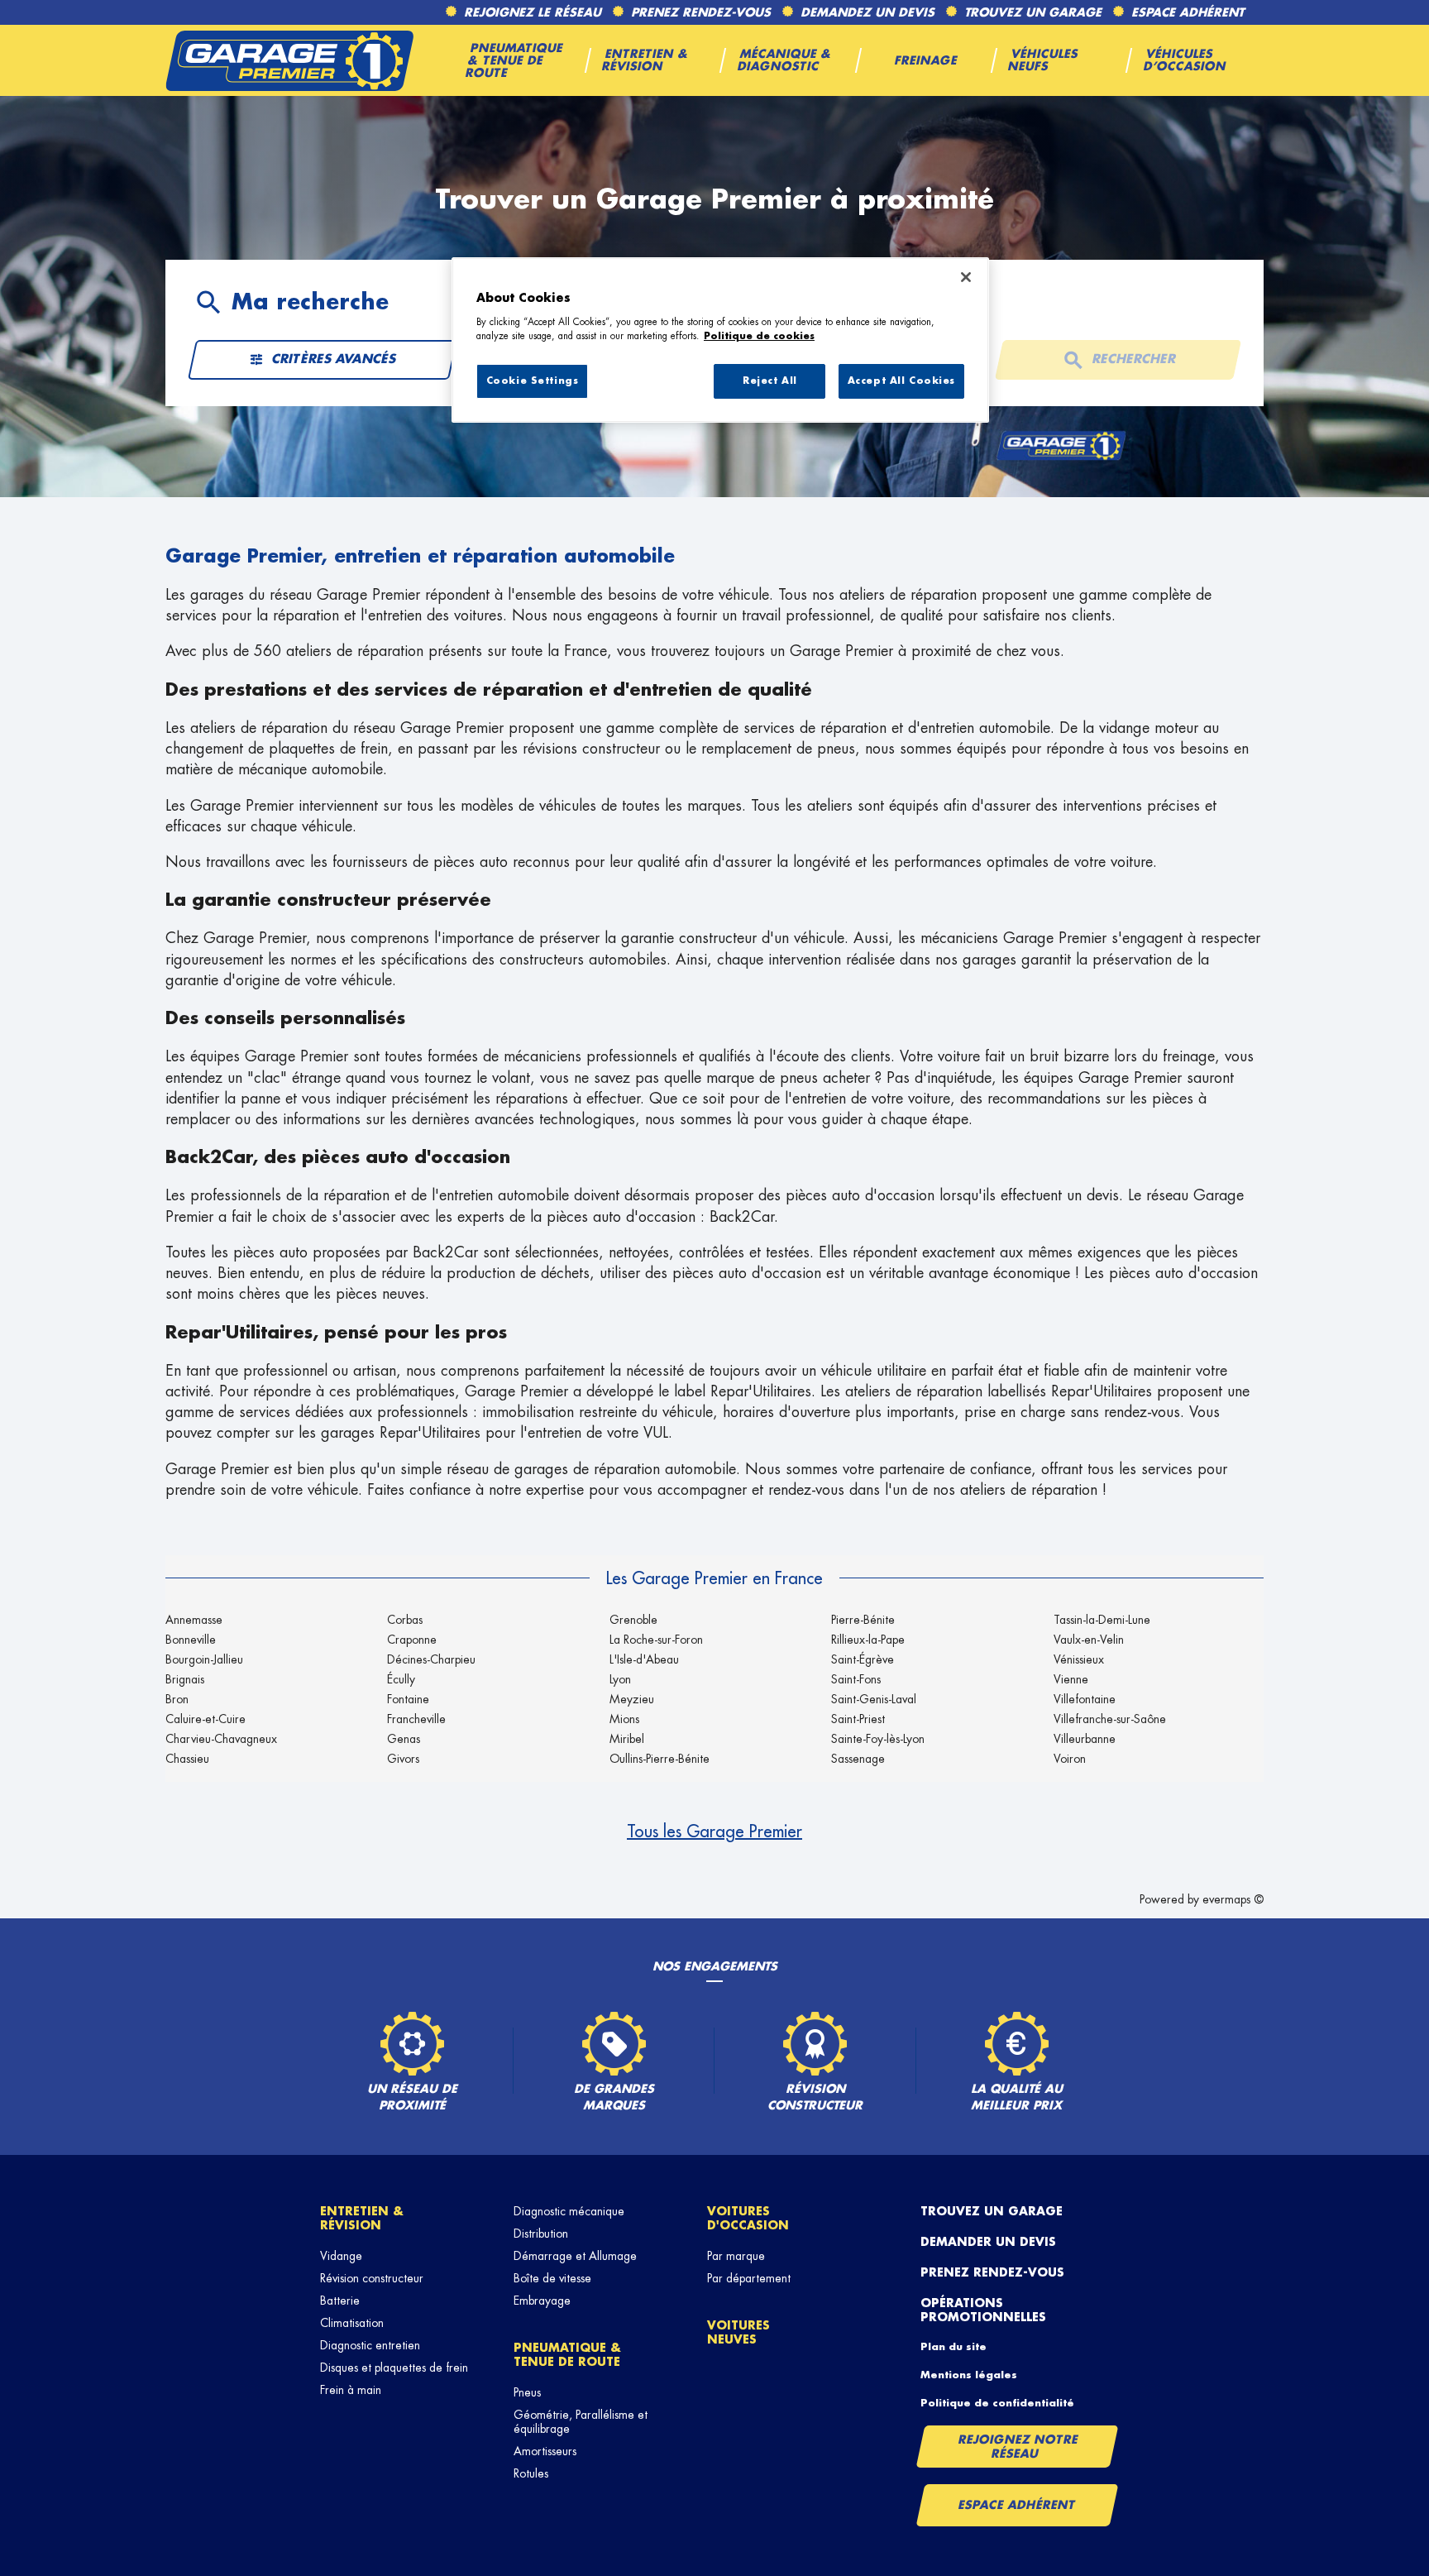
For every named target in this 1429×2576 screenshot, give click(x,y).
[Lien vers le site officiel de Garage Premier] (289, 60)
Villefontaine (1085, 1699)
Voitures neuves (738, 2332)
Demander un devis (988, 2242)
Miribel (627, 1739)
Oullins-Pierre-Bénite (660, 1759)
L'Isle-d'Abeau (644, 1659)
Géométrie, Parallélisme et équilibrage (581, 2422)
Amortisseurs (545, 2451)
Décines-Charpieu (431, 1659)
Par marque (736, 2256)
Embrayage (542, 2301)
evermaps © (1233, 1899)
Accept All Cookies (901, 381)
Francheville (416, 1719)
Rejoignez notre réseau (1018, 2447)
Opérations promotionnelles (983, 2310)
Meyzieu (632, 1699)
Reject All (770, 381)
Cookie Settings (533, 381)
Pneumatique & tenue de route (567, 2355)
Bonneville (191, 1640)
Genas (404, 1739)
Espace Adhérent (1017, 2505)
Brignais (185, 1679)
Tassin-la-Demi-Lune (1102, 1620)
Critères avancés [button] (335, 359)
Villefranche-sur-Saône (1110, 1719)
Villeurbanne (1085, 1739)
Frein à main (351, 2390)
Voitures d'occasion (748, 2218)
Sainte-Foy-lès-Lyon (878, 1739)
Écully (401, 1679)
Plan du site (953, 2347)
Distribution (541, 2234)
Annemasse (194, 1620)
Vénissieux (1079, 1659)
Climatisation (352, 2323)
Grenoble (633, 1620)
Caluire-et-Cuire (206, 1719)
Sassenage (858, 1759)
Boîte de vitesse (552, 2278)
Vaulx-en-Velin (1089, 1640)
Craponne (412, 1640)
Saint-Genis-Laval (874, 1699)
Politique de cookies (759, 336)
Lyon (620, 1679)
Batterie (340, 2301)
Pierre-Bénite (863, 1620)
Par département (749, 2278)
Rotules (531, 2473)
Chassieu (187, 1759)
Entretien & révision (362, 2218)
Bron (177, 1699)
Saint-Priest (858, 1719)
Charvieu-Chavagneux (221, 1739)
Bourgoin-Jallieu (204, 1659)
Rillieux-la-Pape (868, 1640)
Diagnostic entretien (370, 2345)
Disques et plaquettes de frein (394, 2368)
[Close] (966, 277)
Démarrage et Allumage (575, 2256)
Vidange (341, 2256)
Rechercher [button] (1134, 359)
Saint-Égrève (863, 1659)
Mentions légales (969, 2375)
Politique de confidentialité (997, 2403)
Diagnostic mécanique (569, 2211)
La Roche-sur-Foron (656, 1640)
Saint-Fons (856, 1679)
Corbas (405, 1620)
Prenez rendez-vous (992, 2272)
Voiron (1070, 1759)
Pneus (527, 2392)
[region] (720, 340)
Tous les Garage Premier (714, 1831)
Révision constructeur (372, 2278)
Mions (624, 1719)
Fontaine (408, 1699)
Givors (403, 1759)
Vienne (1071, 1679)
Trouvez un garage (992, 2211)
